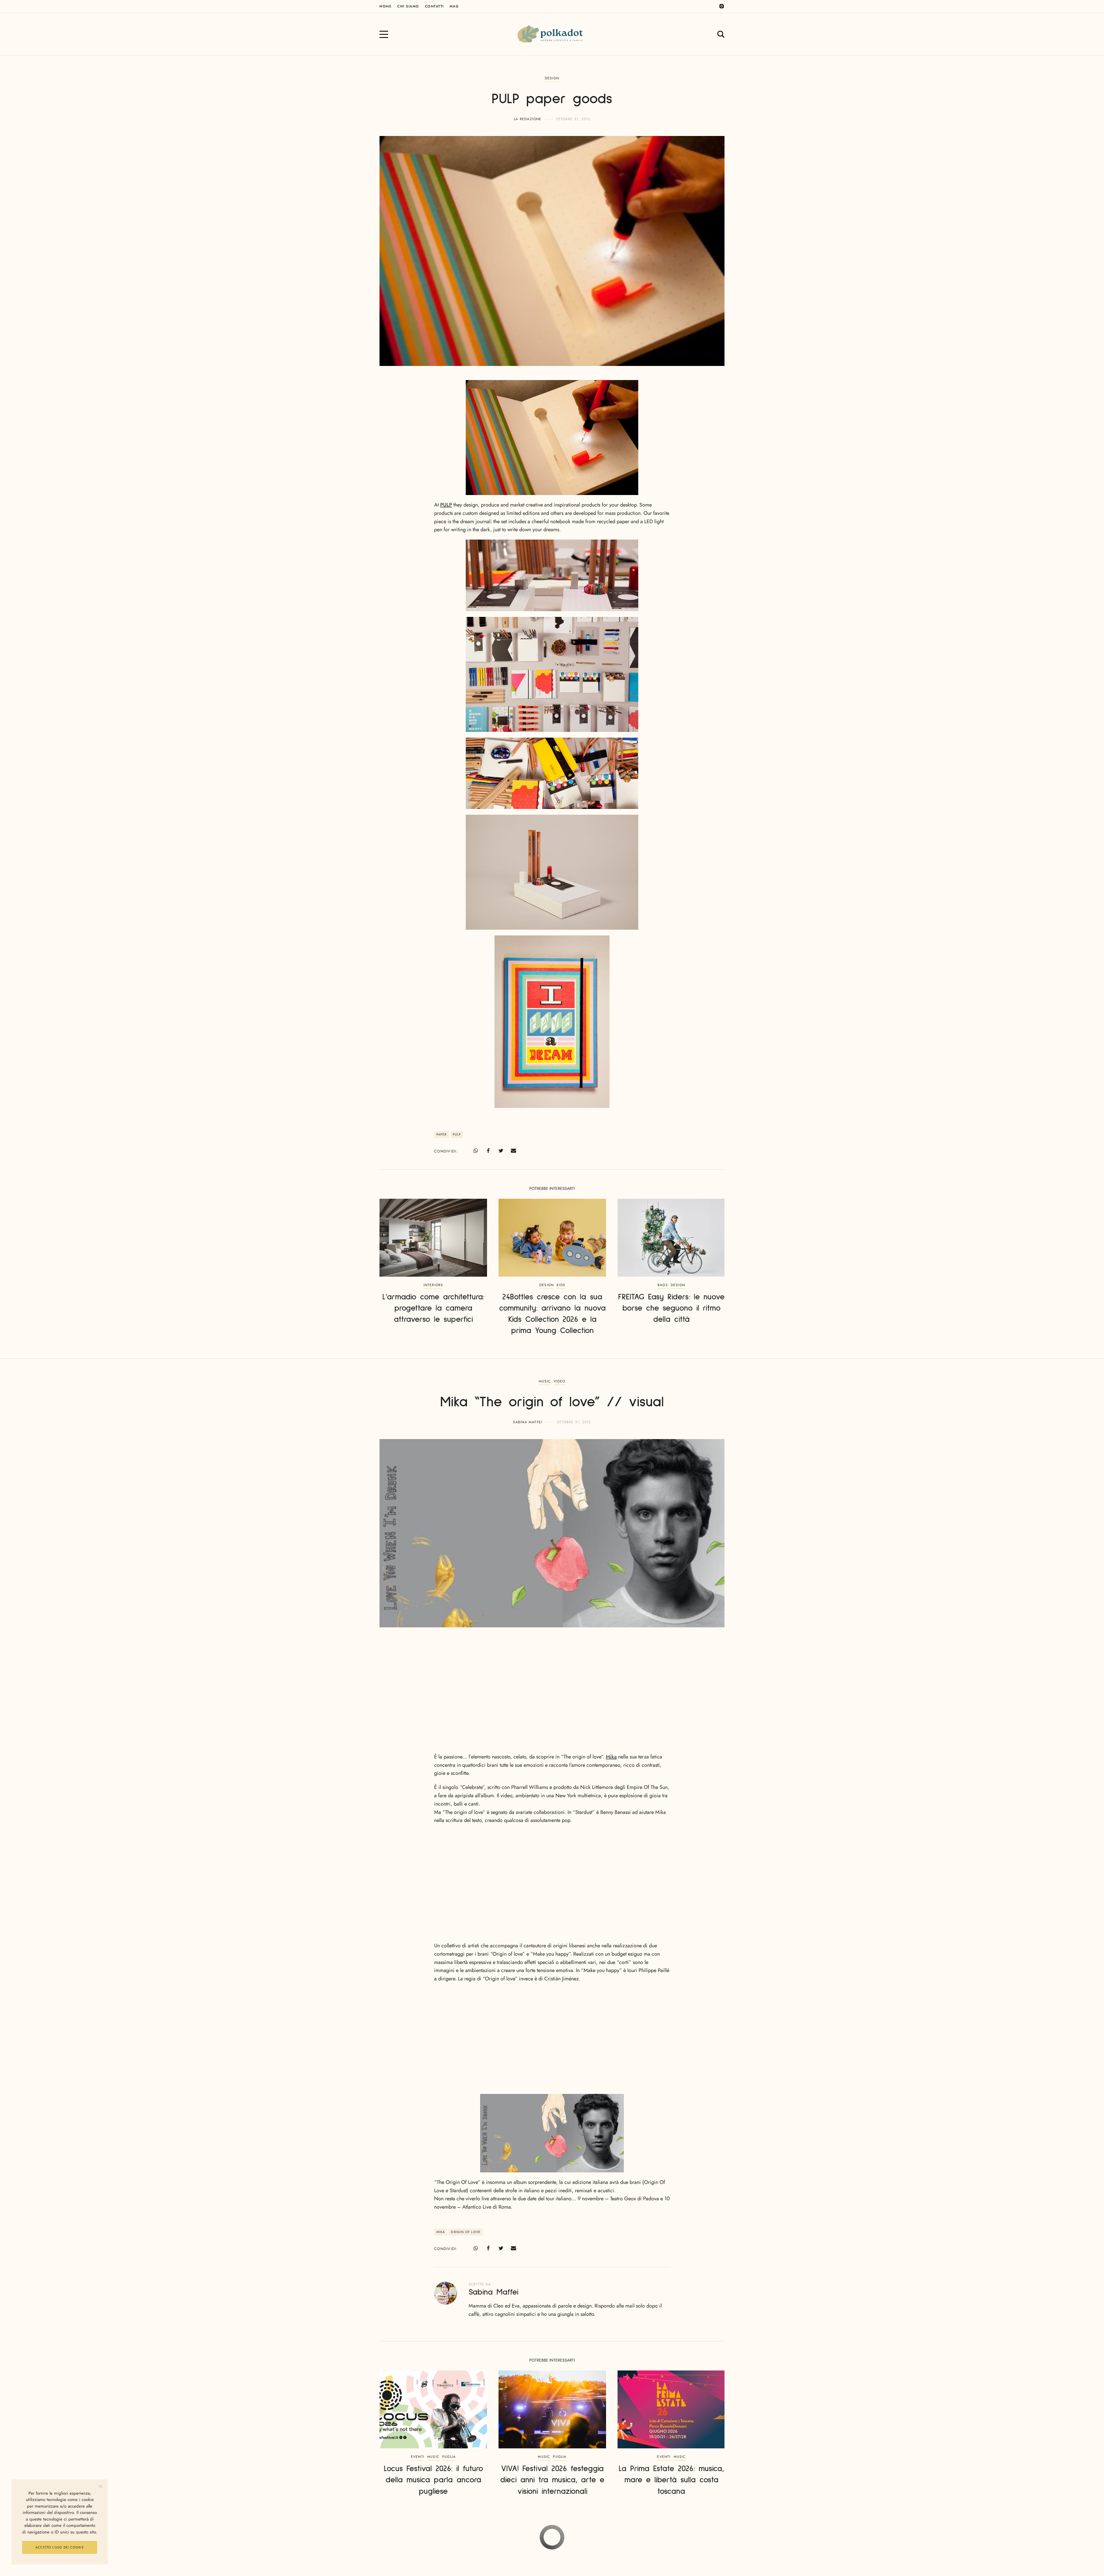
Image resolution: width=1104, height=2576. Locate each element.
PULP (446, 505)
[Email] (513, 1151)
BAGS (663, 1285)
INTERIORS (433, 1285)
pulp (457, 1134)
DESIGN (552, 78)
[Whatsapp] (476, 1151)
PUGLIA (449, 2457)
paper (442, 1134)
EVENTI (418, 2457)
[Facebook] (488, 1151)
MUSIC (545, 1381)
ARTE (560, 2542)
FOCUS (574, 2542)
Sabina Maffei (528, 1422)
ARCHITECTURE (538, 2542)
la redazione (528, 119)
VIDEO (560, 1381)
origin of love (465, 2232)
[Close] (101, 2486)
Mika (611, 1757)
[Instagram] (722, 6)
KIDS (561, 1285)
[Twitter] (501, 1151)
